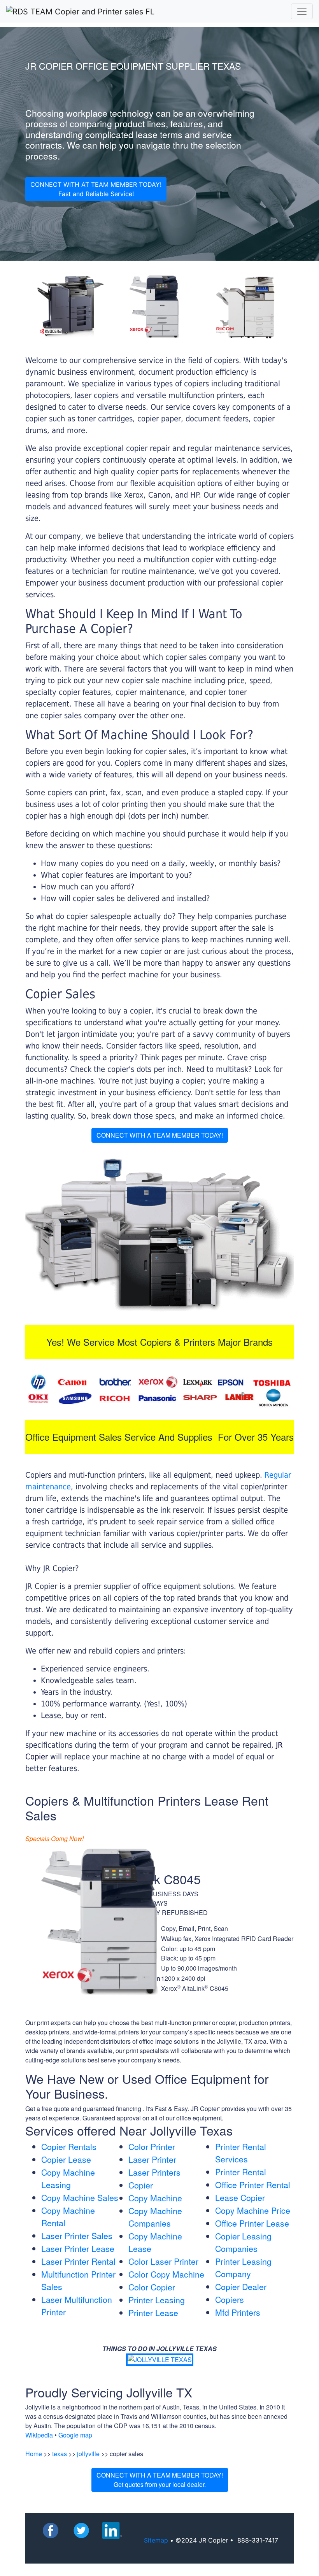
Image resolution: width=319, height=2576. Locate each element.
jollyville (88, 2454)
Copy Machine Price (253, 2210)
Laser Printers (154, 2172)
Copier (141, 2185)
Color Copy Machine (166, 2274)
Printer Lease (153, 2313)
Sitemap (156, 2540)
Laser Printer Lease (78, 2248)
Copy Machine (155, 2198)
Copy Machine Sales (80, 2197)
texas (60, 2454)
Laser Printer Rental (78, 2261)
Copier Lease (66, 2159)
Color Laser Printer (163, 2261)
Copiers (230, 2299)
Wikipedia (39, 2435)
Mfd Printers (238, 2312)
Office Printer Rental (253, 2185)
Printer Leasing (157, 2300)
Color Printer (152, 2146)
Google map (75, 2435)
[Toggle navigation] (302, 11)
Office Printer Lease (252, 2223)
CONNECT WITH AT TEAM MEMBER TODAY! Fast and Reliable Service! (96, 189)
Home (34, 2454)
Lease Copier (240, 2197)
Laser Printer (152, 2159)
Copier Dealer (241, 2287)
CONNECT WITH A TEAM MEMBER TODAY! (160, 1135)
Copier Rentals (69, 2146)
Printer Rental (241, 2172)
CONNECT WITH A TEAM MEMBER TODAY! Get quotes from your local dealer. (160, 2480)
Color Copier (152, 2287)
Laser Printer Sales (77, 2236)
